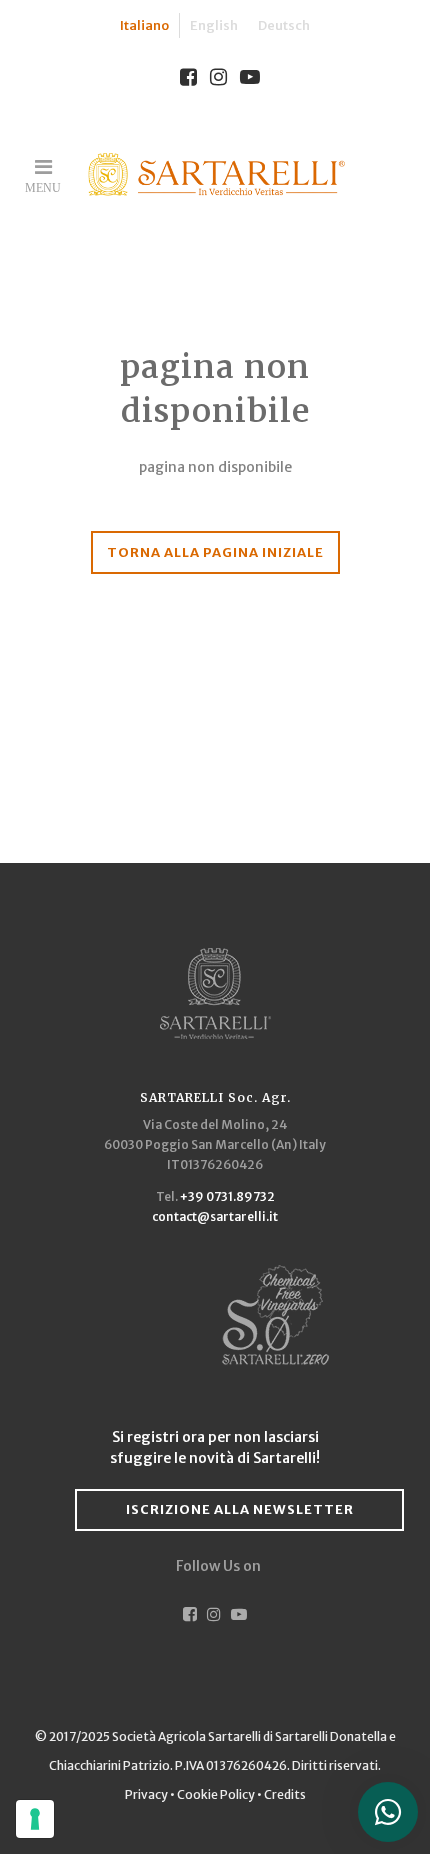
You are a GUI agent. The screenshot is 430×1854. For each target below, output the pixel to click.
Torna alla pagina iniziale (215, 552)
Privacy (147, 1794)
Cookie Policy (216, 1794)
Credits (285, 1794)
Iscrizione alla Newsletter (240, 1509)
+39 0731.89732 (227, 1196)
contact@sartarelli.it (215, 1216)
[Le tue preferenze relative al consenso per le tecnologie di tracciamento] (35, 1819)
